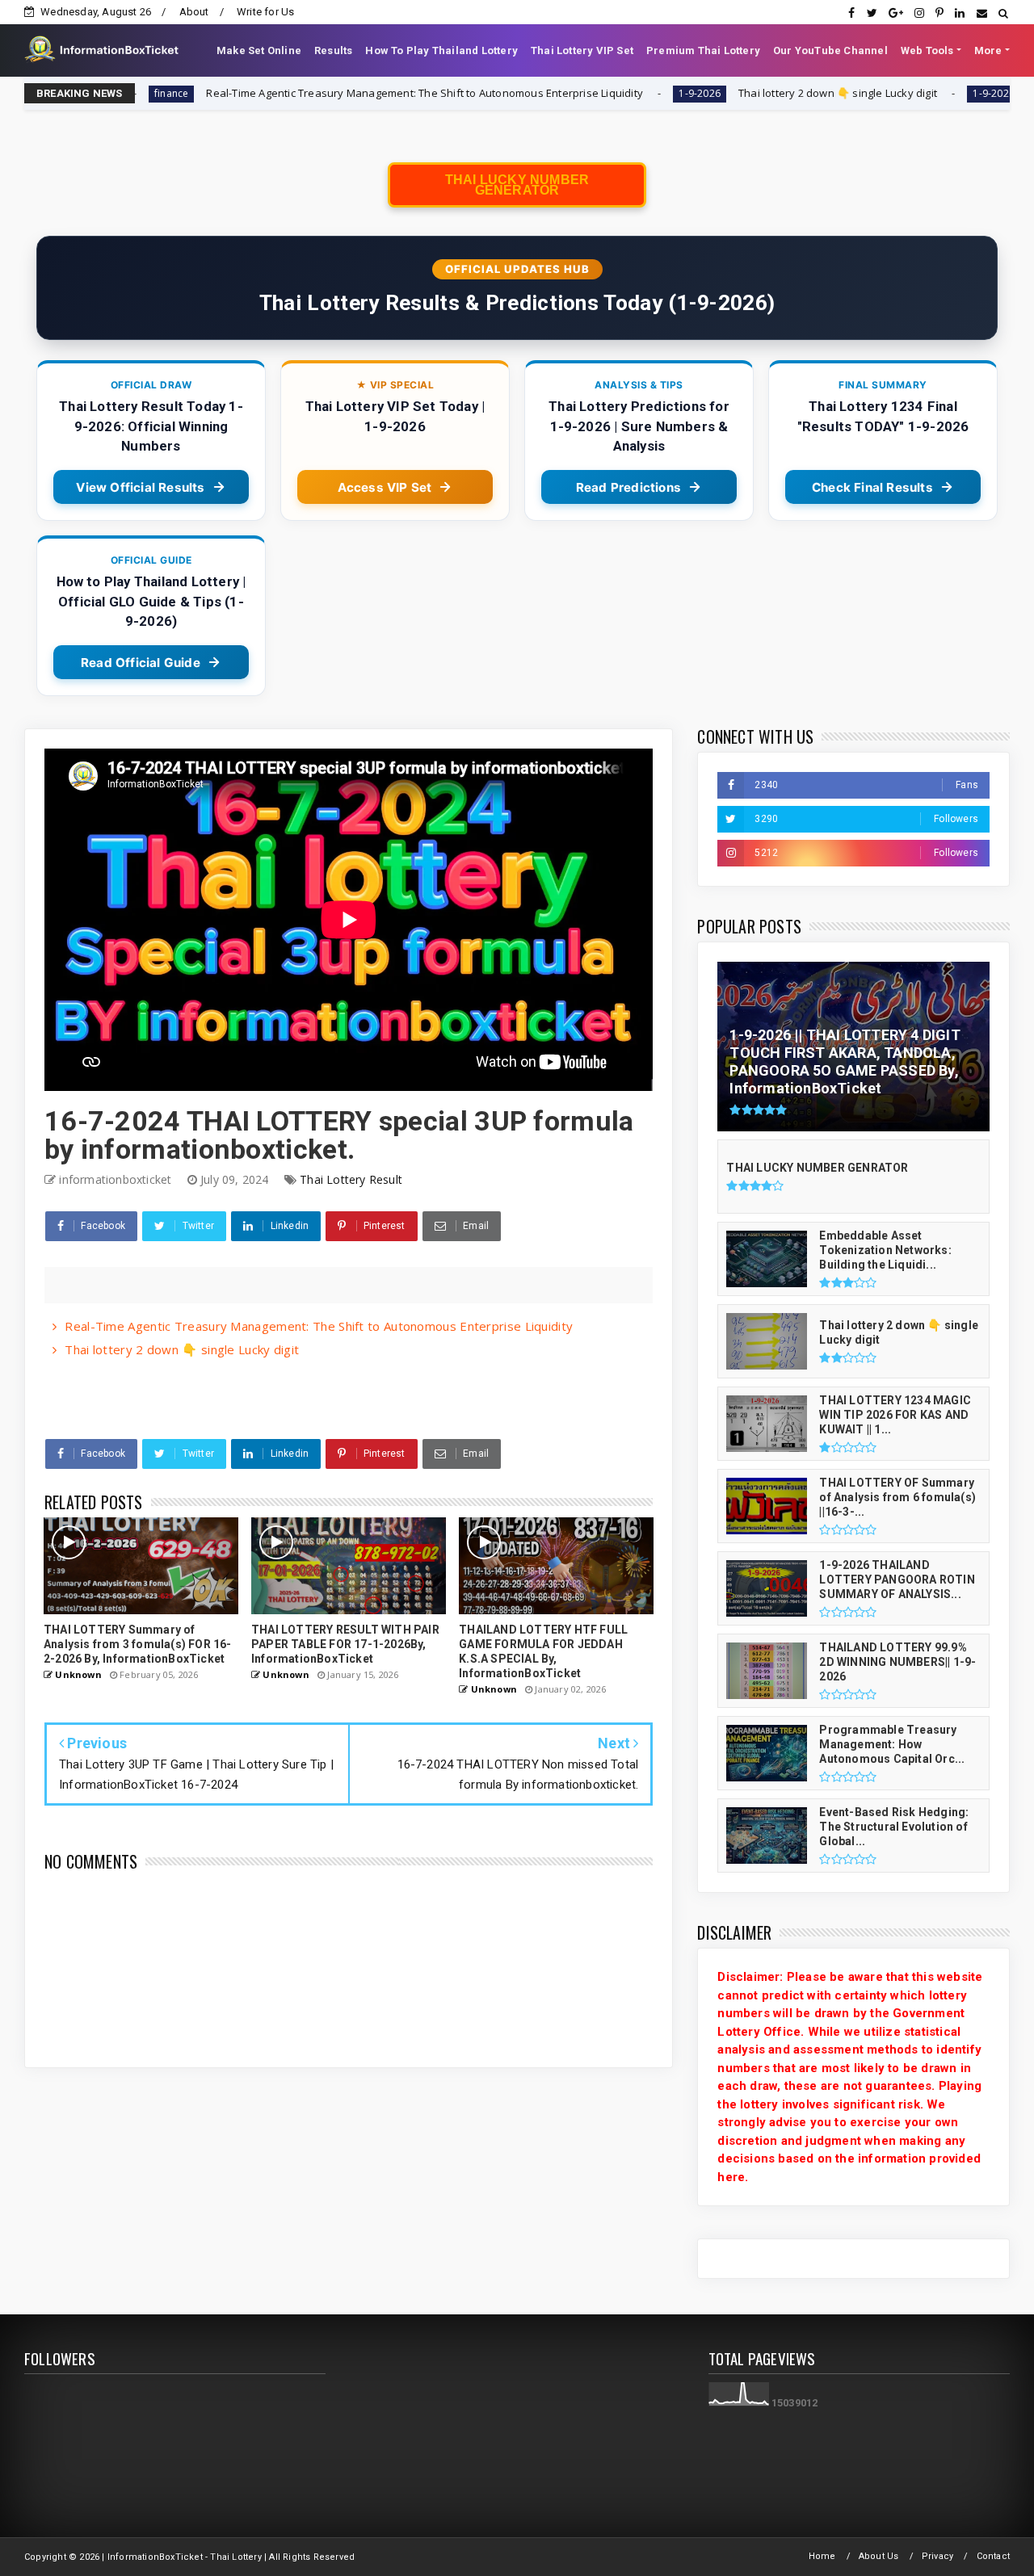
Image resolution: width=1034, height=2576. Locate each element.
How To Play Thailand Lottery (441, 50)
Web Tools (927, 50)
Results (333, 50)
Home (822, 2556)
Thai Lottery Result (351, 1179)
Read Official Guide (141, 663)
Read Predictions (628, 487)
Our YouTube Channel (830, 50)
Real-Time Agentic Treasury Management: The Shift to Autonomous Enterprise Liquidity (299, 93)
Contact (993, 2556)
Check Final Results (872, 487)
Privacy (937, 2556)
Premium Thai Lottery (703, 50)
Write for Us (265, 12)
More (988, 50)
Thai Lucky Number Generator (517, 185)
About (194, 12)
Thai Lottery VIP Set (582, 50)
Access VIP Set (385, 487)
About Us (879, 2556)
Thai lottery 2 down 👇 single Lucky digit (714, 93)
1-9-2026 (574, 93)
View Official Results (140, 487)
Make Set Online (259, 50)
